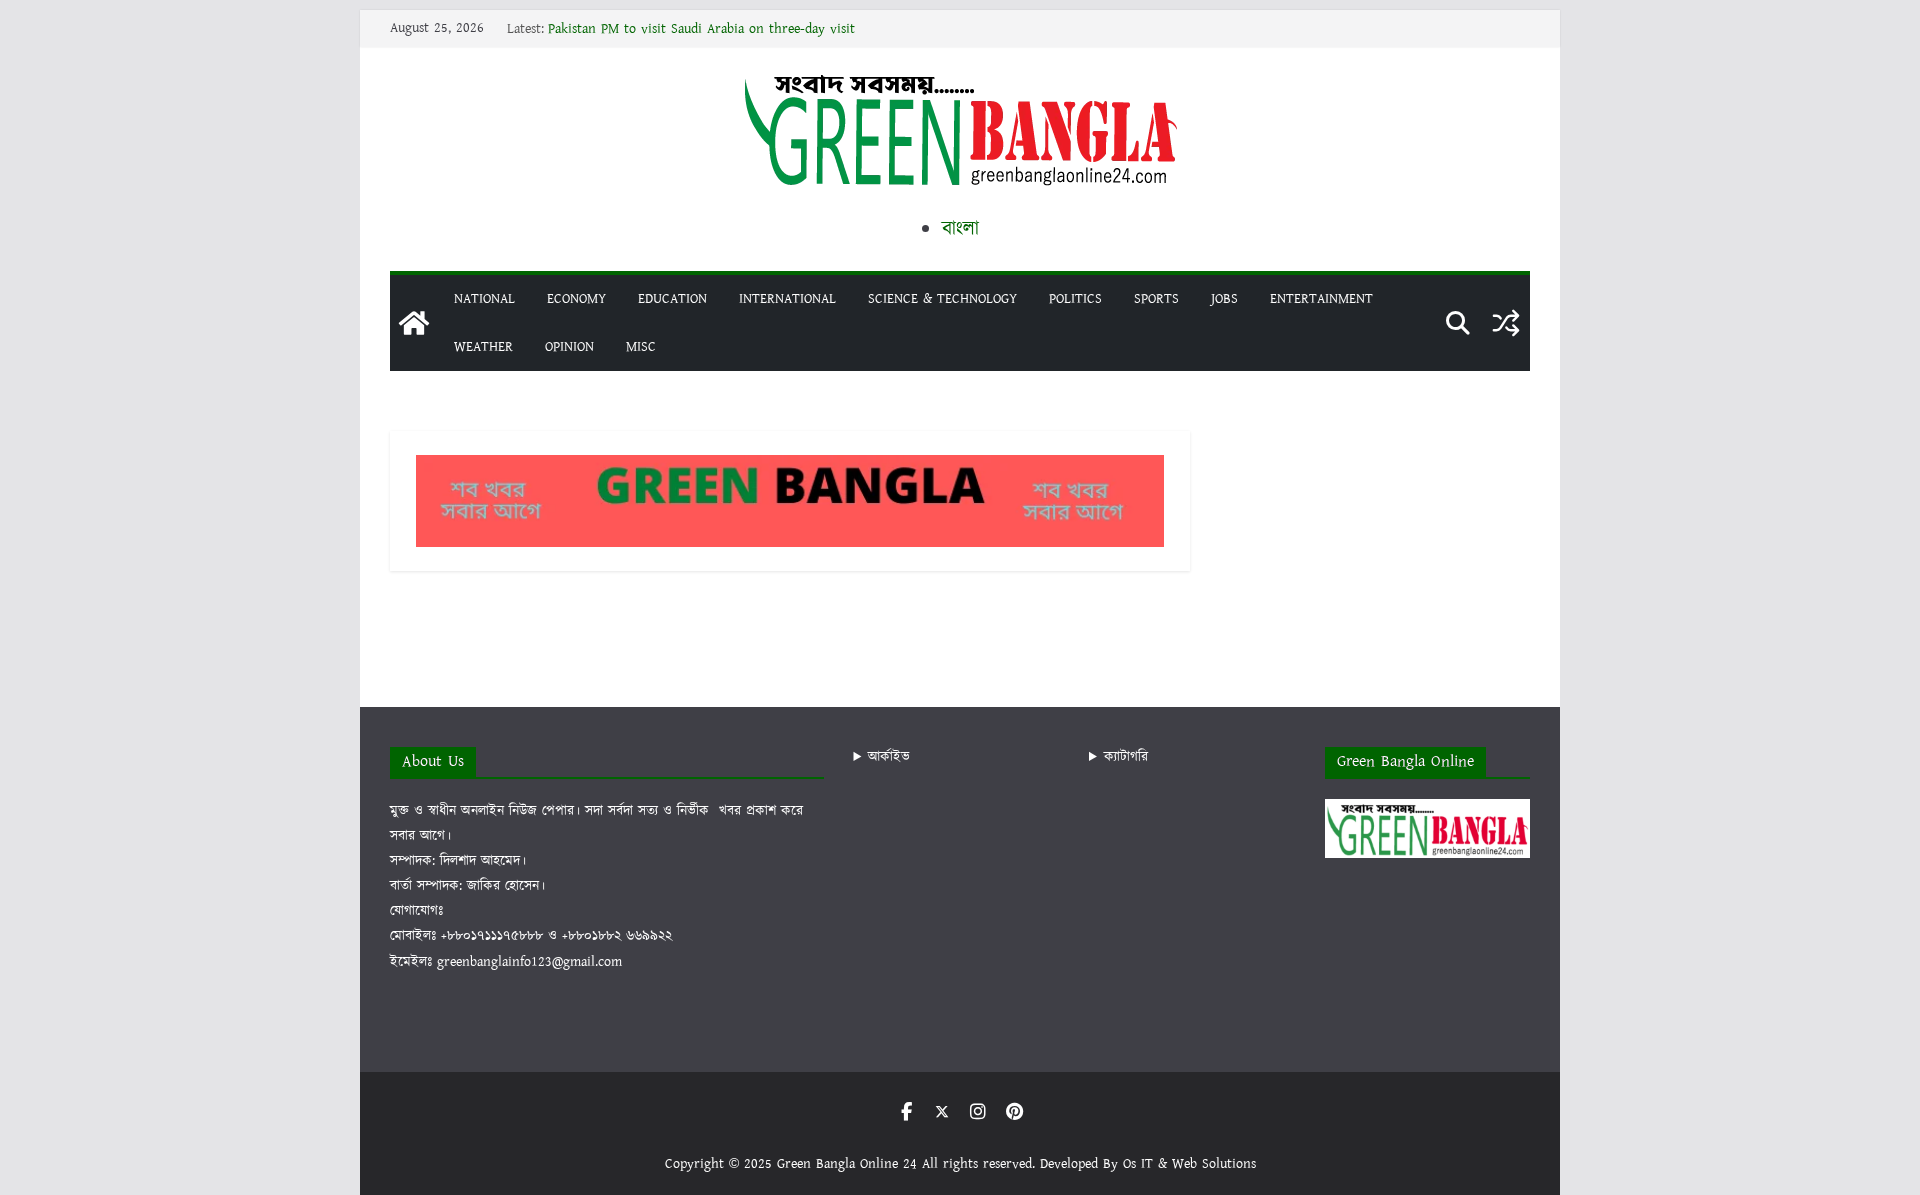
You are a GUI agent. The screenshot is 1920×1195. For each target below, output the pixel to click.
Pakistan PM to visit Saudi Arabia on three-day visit (701, 29)
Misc (641, 347)
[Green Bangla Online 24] (414, 323)
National (484, 299)
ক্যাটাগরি (1126, 757)
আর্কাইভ (889, 757)
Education (672, 299)
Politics (1075, 299)
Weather (483, 347)
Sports (1156, 299)
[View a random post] (1506, 323)
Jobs (1224, 299)
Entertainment (1321, 299)
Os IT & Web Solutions (1189, 1164)
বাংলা (960, 229)
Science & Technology (942, 299)
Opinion (569, 347)
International (787, 299)
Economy (576, 299)
